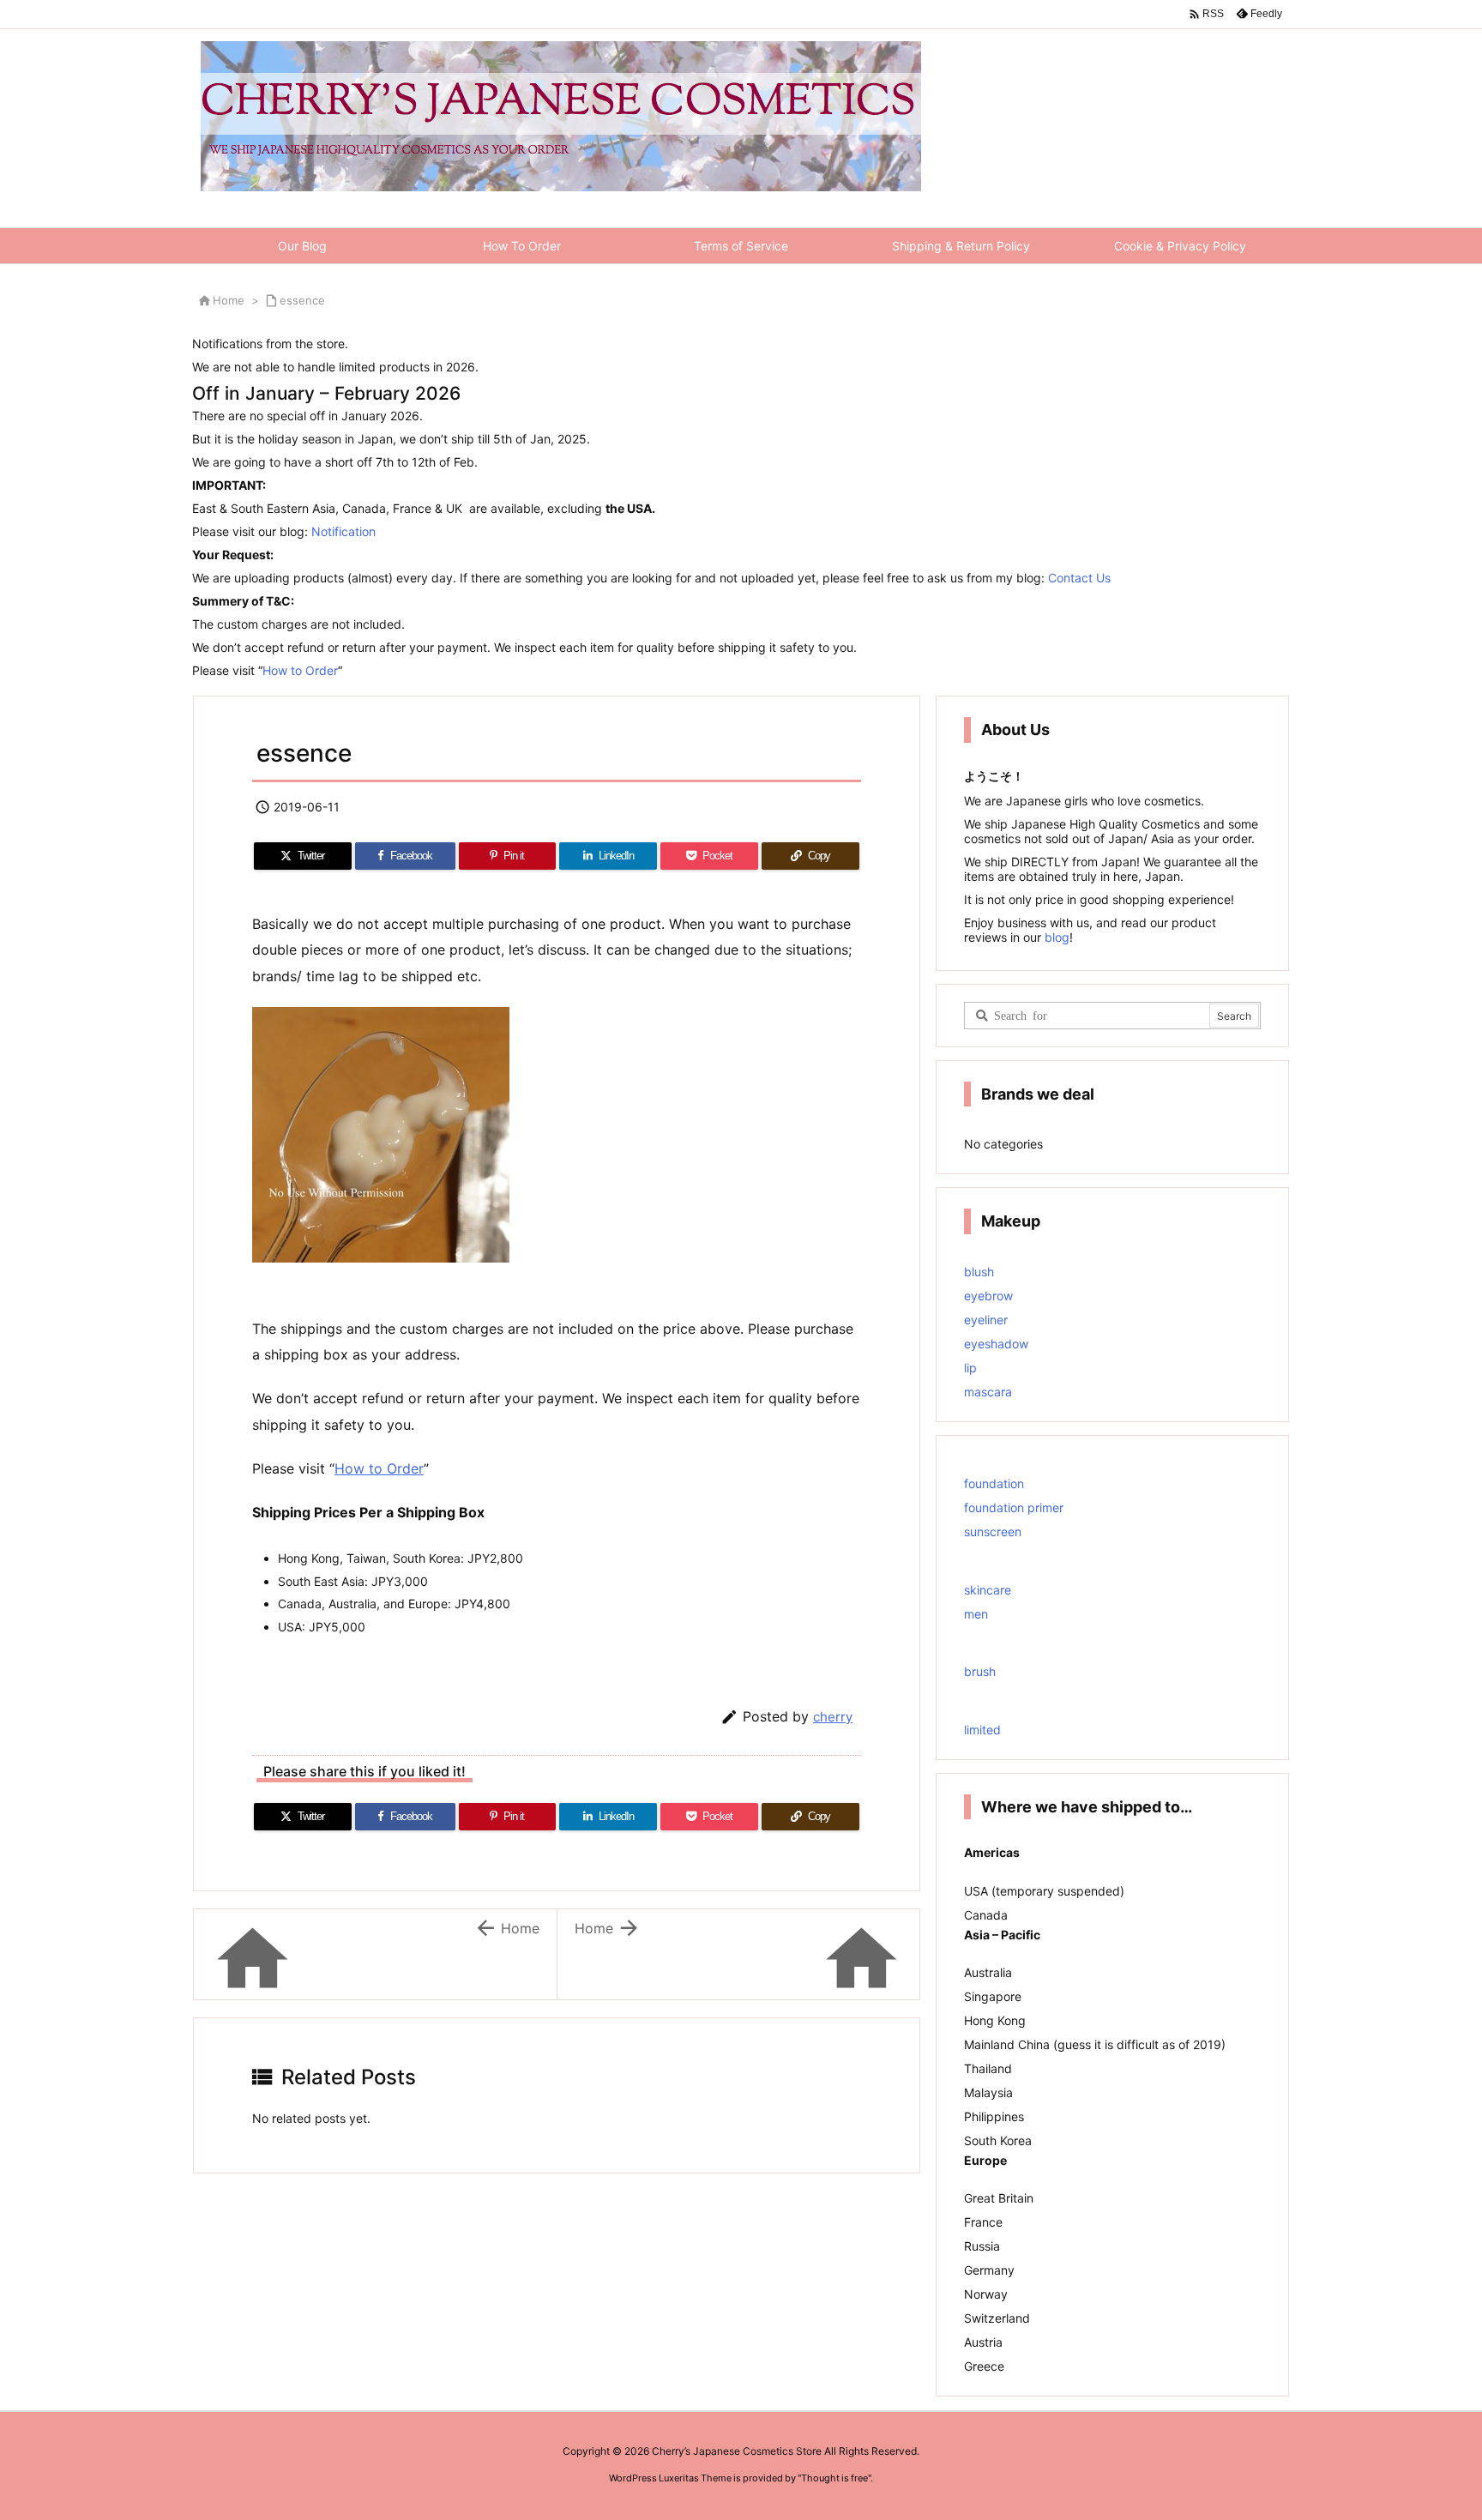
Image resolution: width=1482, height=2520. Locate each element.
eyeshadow (996, 1344)
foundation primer (1014, 1507)
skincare (988, 1590)
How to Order (300, 670)
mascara (988, 1392)
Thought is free (834, 2478)
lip (970, 1368)
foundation (994, 1483)
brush (980, 1671)
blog (1055, 937)
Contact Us (1079, 578)
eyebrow (988, 1296)
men (976, 1614)
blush (979, 1272)
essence (302, 300)
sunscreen (993, 1531)
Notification (343, 531)
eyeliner (986, 1320)
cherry (833, 1717)
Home (229, 300)
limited (982, 1730)
